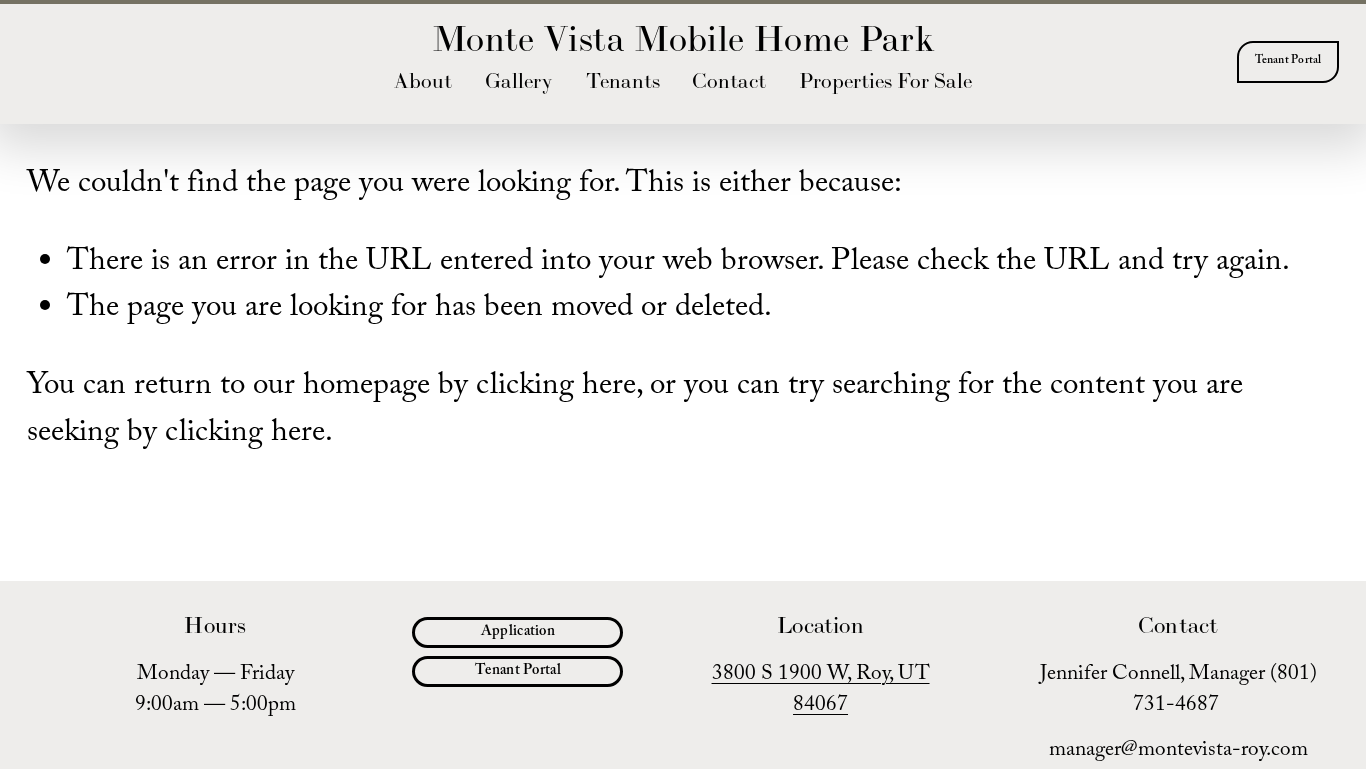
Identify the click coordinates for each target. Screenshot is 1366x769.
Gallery (519, 80)
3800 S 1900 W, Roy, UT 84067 (821, 693)
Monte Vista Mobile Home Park (683, 38)
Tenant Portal (1288, 61)
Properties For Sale (885, 80)
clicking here (556, 388)
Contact (729, 80)
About (423, 80)
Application (518, 632)
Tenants (623, 80)
